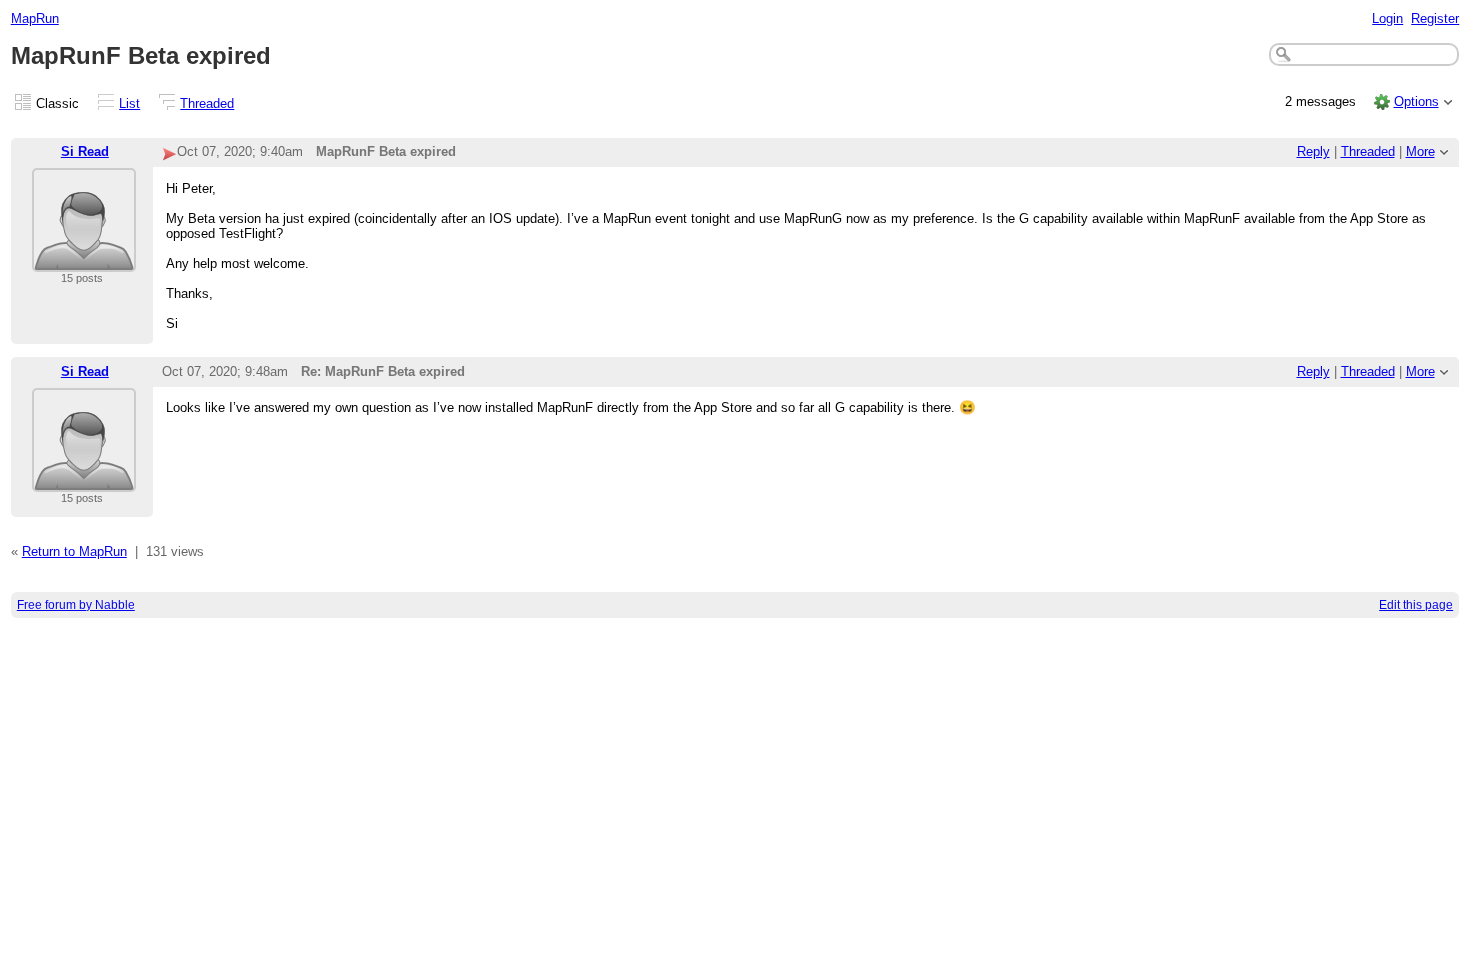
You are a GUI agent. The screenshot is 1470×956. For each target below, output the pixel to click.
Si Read (85, 151)
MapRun (35, 18)
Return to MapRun (74, 551)
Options (1416, 101)
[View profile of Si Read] (84, 259)
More (1420, 151)
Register (1435, 18)
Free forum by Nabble (76, 605)
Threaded (207, 103)
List (129, 103)
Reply (1313, 151)
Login (1387, 18)
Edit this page (1416, 605)
